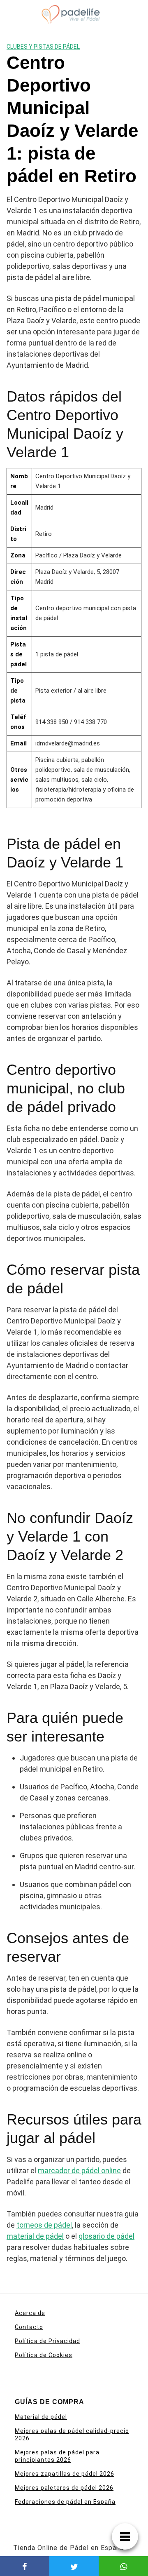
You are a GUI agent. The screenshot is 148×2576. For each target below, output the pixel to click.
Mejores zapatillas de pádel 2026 (65, 2474)
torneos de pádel (44, 2225)
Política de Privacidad (47, 2341)
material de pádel (35, 2236)
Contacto (29, 2327)
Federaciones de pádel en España (65, 2502)
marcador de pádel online (79, 2171)
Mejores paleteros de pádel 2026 (64, 2488)
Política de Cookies (44, 2355)
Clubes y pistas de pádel (43, 47)
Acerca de (30, 2313)
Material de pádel (41, 2417)
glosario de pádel (106, 2236)
